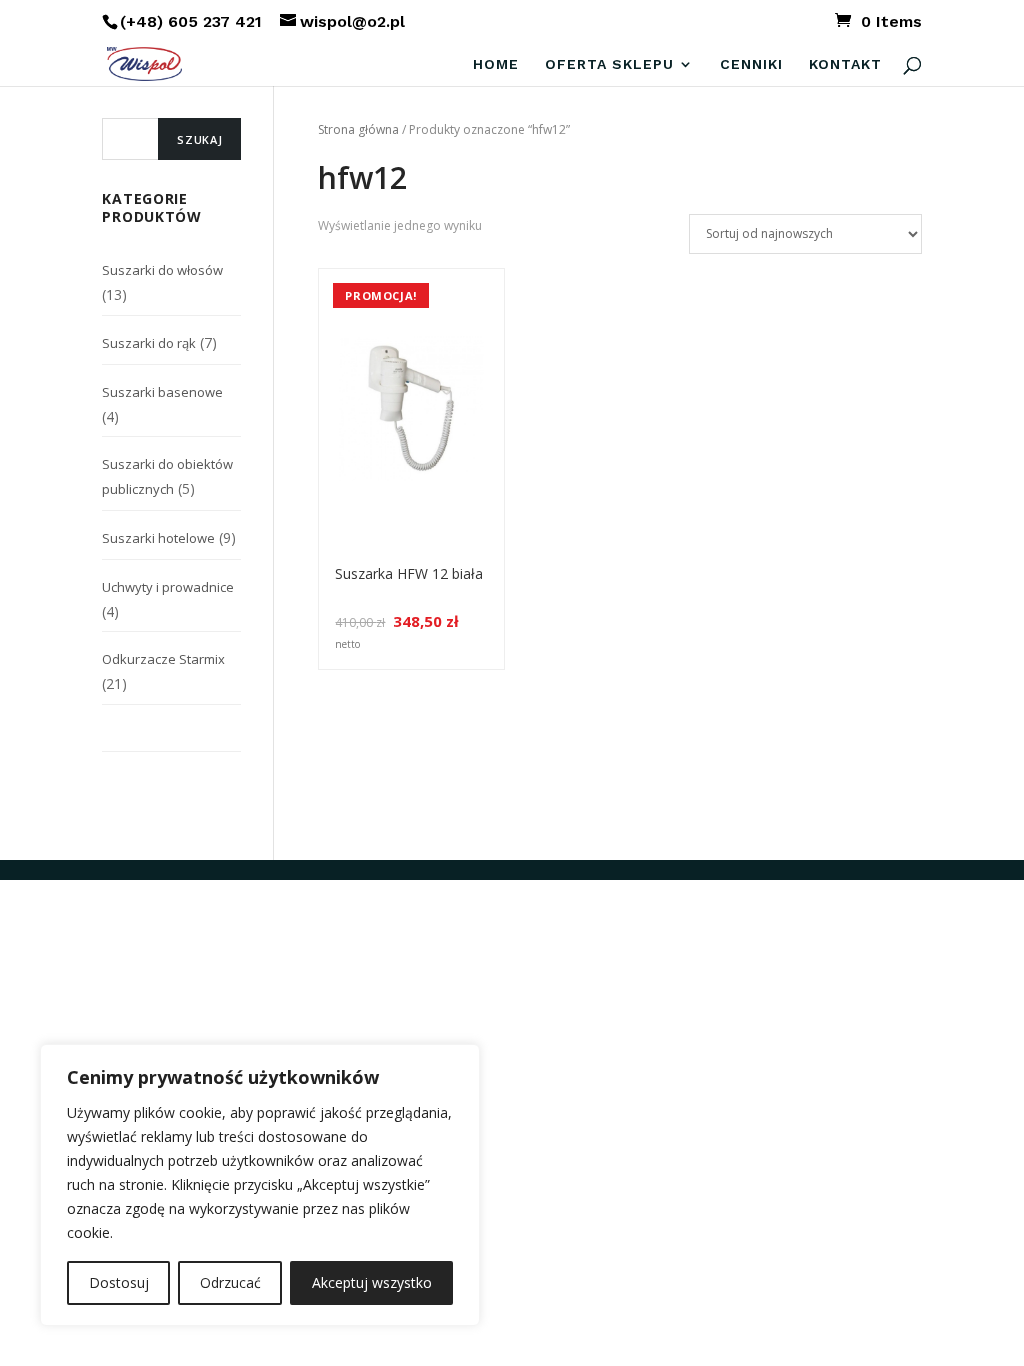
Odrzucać (230, 1282)
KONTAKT (845, 64)
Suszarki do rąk (149, 343)
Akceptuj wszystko (372, 1282)
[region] (260, 1185)
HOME (496, 64)
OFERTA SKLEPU (609, 64)
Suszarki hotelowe (158, 538)
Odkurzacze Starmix (163, 659)
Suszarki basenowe (162, 392)
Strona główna (358, 129)
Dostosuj (119, 1282)
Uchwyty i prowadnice (168, 587)
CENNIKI (751, 64)
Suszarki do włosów (162, 270)
